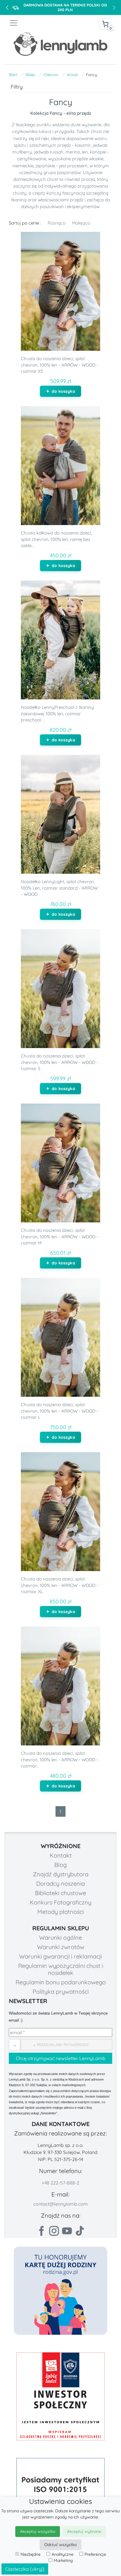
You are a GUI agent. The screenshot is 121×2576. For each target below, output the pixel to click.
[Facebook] (41, 2231)
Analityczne (63, 2554)
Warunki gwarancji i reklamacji (60, 1956)
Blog (60, 1865)
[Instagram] (54, 2231)
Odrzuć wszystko (60, 2545)
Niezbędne (31, 2554)
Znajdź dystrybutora (61, 1874)
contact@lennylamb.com (60, 2204)
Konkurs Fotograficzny (60, 1902)
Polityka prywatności (61, 1992)
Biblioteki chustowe (60, 1893)
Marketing (63, 2560)
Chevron (51, 75)
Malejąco (81, 223)
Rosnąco (57, 223)
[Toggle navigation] (35, 23)
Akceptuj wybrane (84, 2531)
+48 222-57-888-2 (60, 2183)
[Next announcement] (114, 7)
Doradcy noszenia (60, 1884)
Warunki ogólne (60, 1938)
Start (13, 75)
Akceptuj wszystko (38, 2531)
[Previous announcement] (7, 7)
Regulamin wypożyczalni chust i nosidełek (61, 1969)
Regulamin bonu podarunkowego (61, 1982)
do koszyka (63, 391)
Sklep (30, 75)
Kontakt (61, 1855)
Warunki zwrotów (61, 1947)
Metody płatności (60, 1912)
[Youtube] (67, 2231)
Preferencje (95, 2554)
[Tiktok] (80, 2231)
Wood (72, 75)
